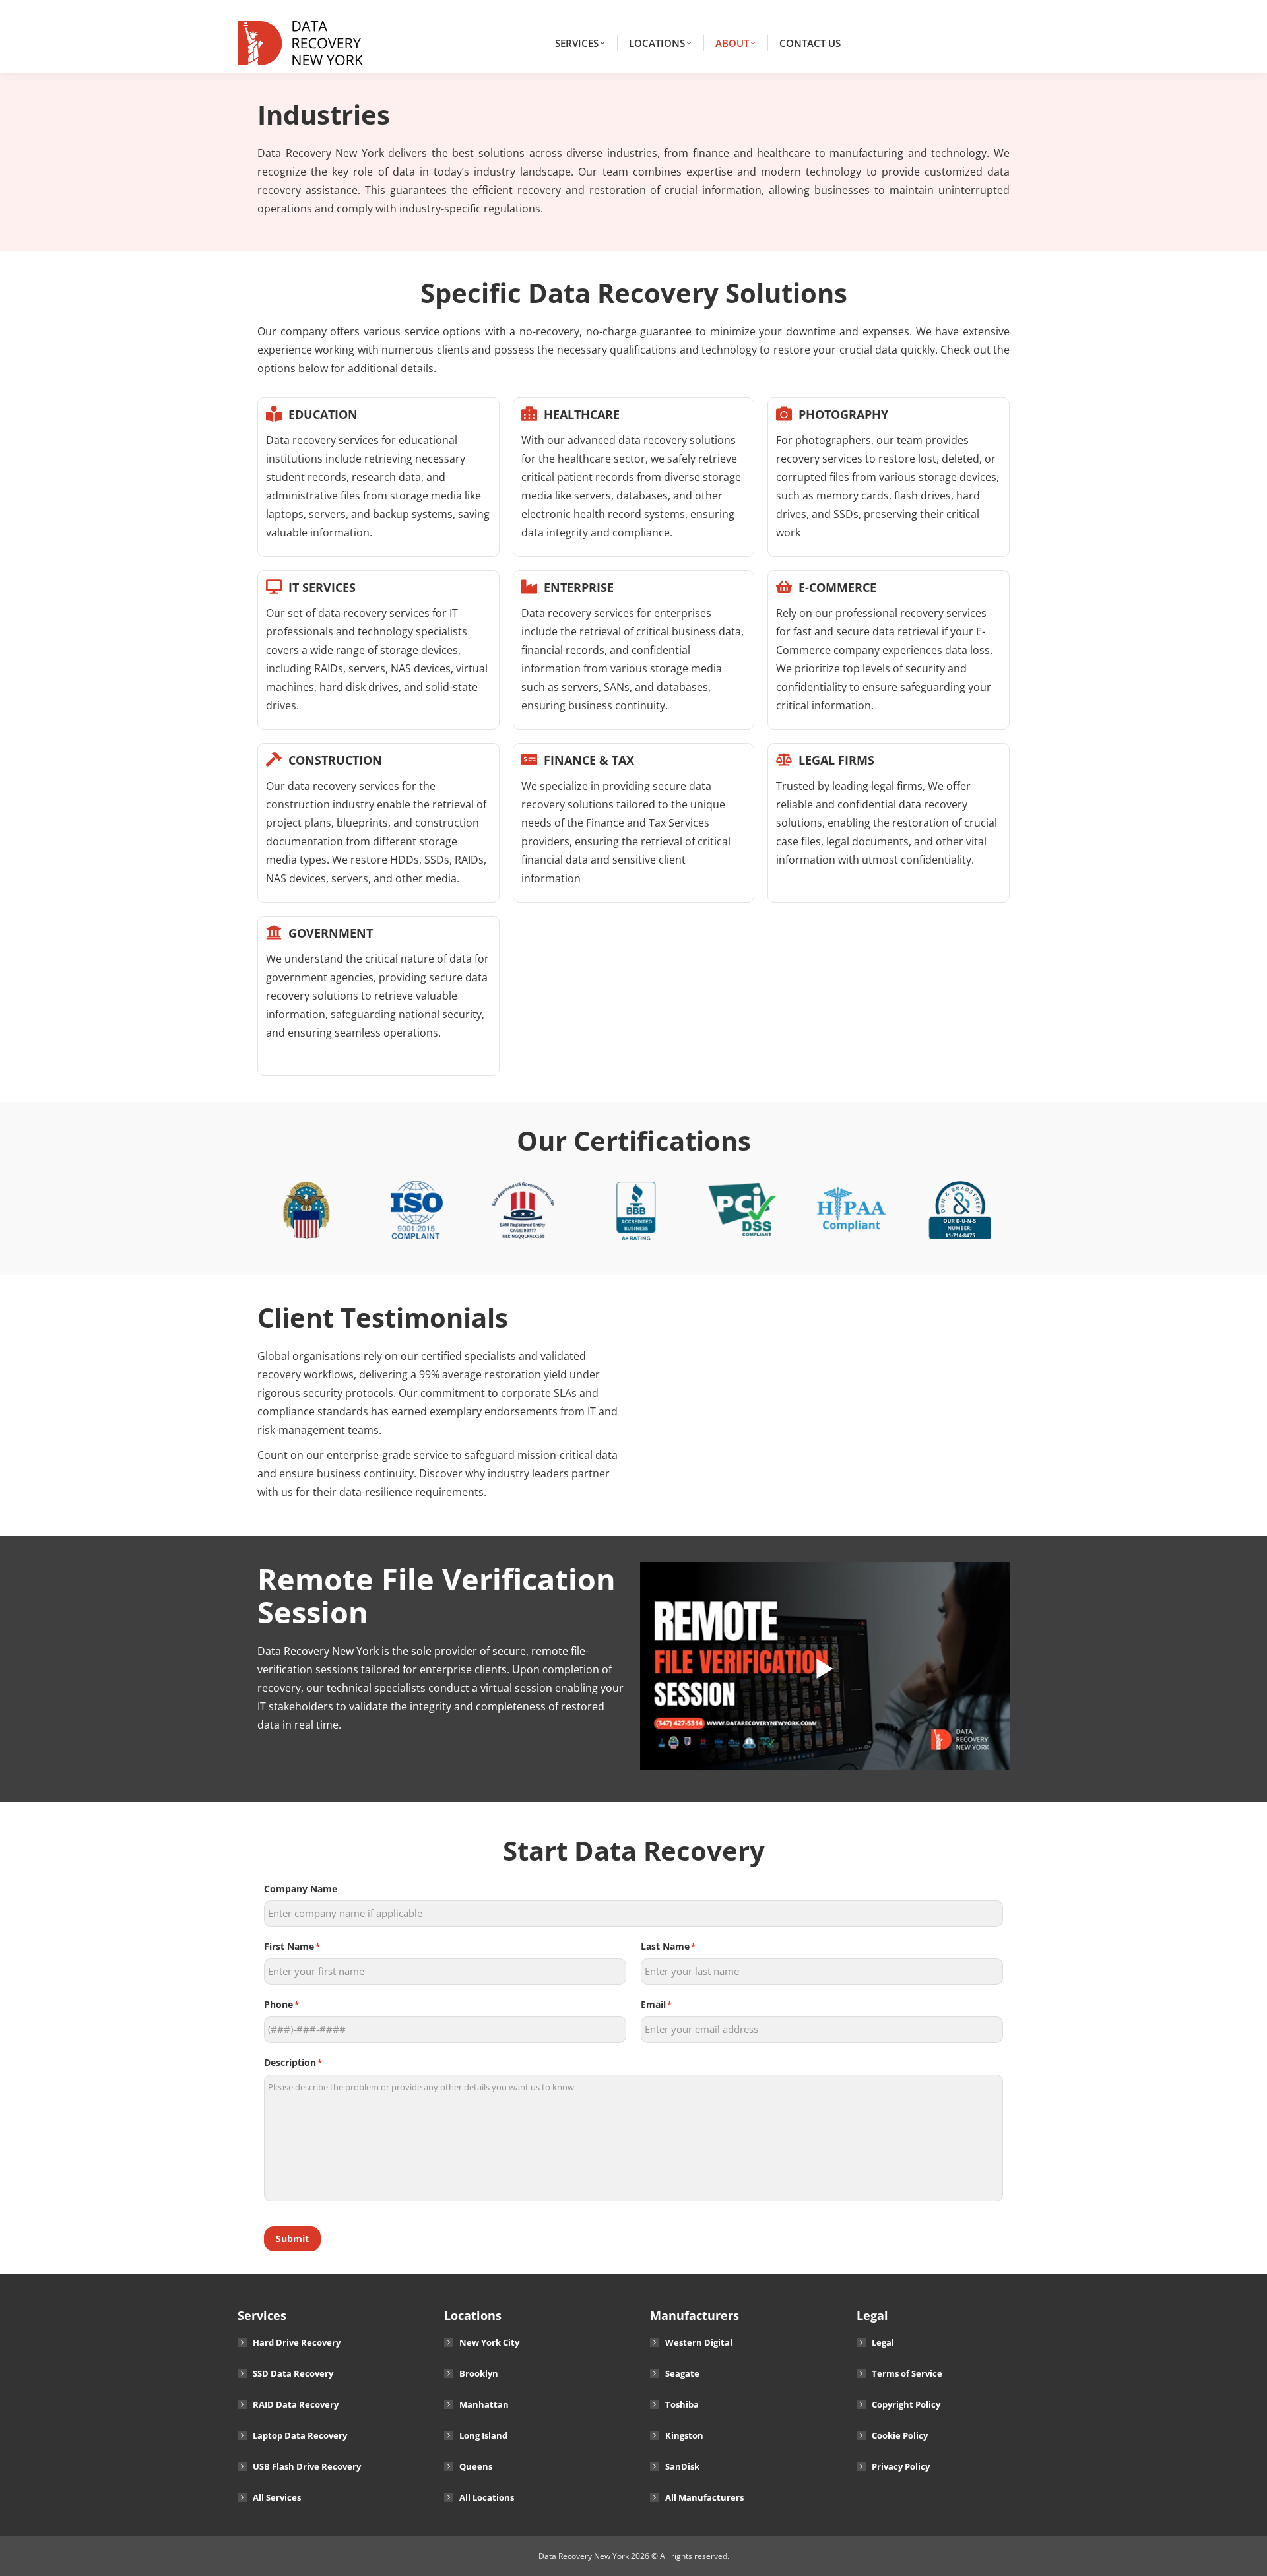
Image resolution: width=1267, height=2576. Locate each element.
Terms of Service (907, 2373)
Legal (883, 2342)
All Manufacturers (704, 2497)
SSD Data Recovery (293, 2373)
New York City (489, 2342)
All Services (277, 2497)
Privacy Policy (901, 2466)
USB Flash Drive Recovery (307, 2466)
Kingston (684, 2435)
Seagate (682, 2373)
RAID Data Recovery (296, 2404)
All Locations (487, 2497)
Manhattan (484, 2404)
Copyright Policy (906, 2404)
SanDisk (682, 2466)
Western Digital (699, 2342)
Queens (476, 2466)
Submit (292, 2238)
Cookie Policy (900, 2435)
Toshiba (682, 2404)
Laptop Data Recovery (300, 2435)
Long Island (483, 2435)
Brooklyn (479, 2373)
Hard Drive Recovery (297, 2342)
